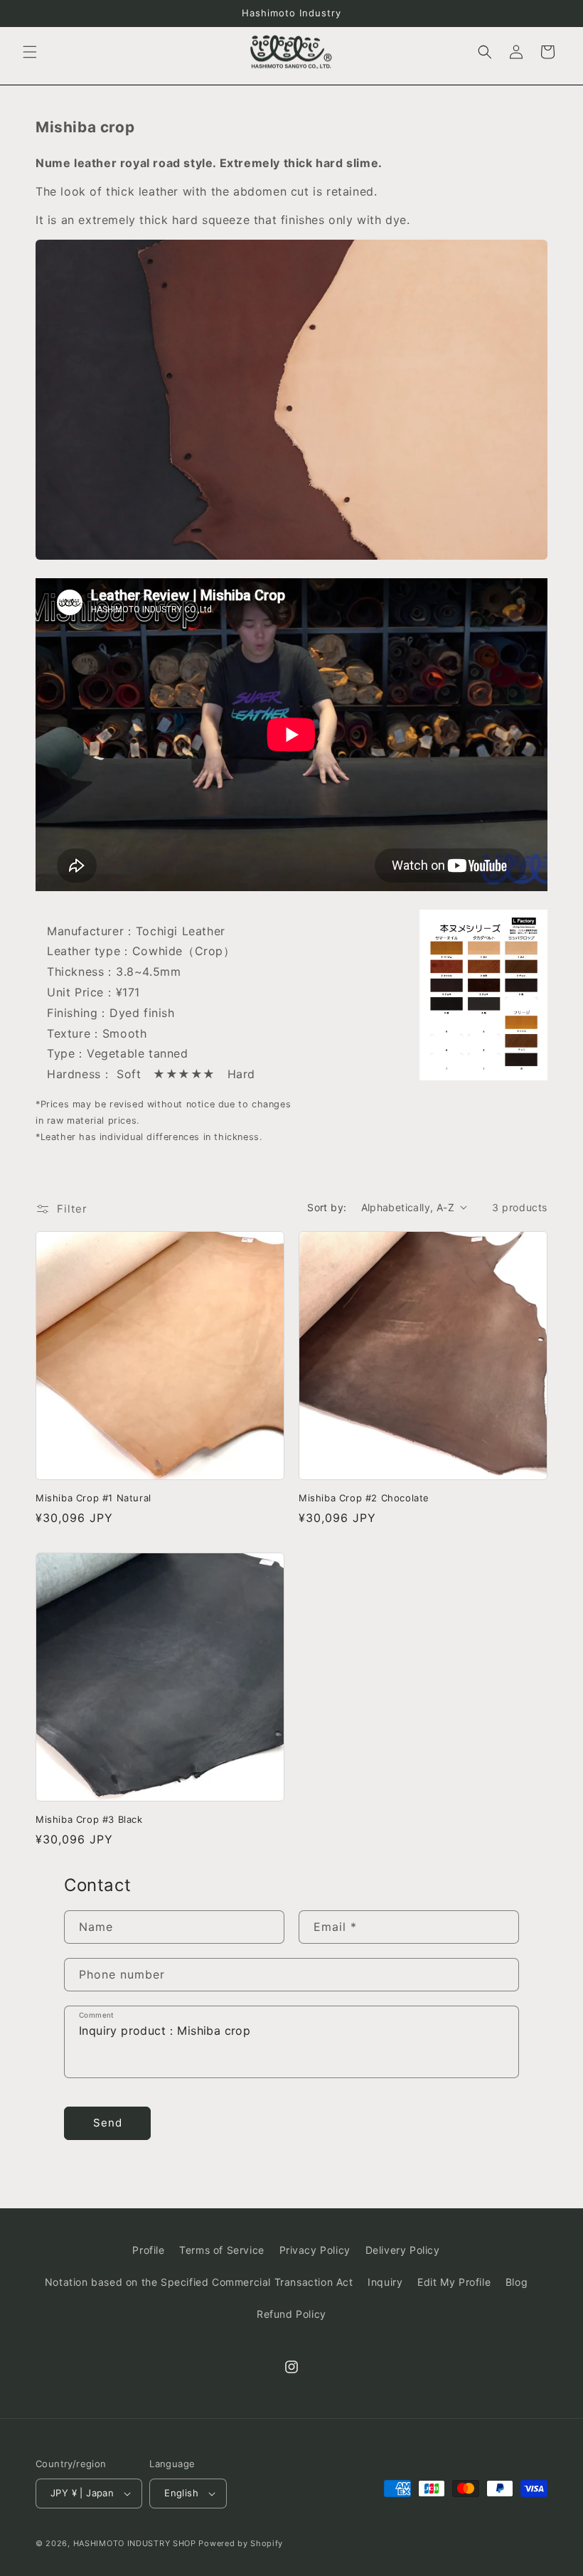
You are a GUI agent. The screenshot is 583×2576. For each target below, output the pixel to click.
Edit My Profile (454, 2282)
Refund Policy (291, 2314)
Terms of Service (222, 2250)
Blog (517, 2282)
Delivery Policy (403, 2250)
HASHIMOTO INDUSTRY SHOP (135, 2543)
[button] (30, 52)
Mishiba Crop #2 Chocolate (364, 1498)
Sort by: (327, 1207)
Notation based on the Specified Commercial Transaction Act (199, 2282)
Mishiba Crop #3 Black (89, 1819)
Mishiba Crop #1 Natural (93, 1498)
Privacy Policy (315, 2250)
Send (108, 2123)
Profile (148, 2250)
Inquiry (385, 2282)
